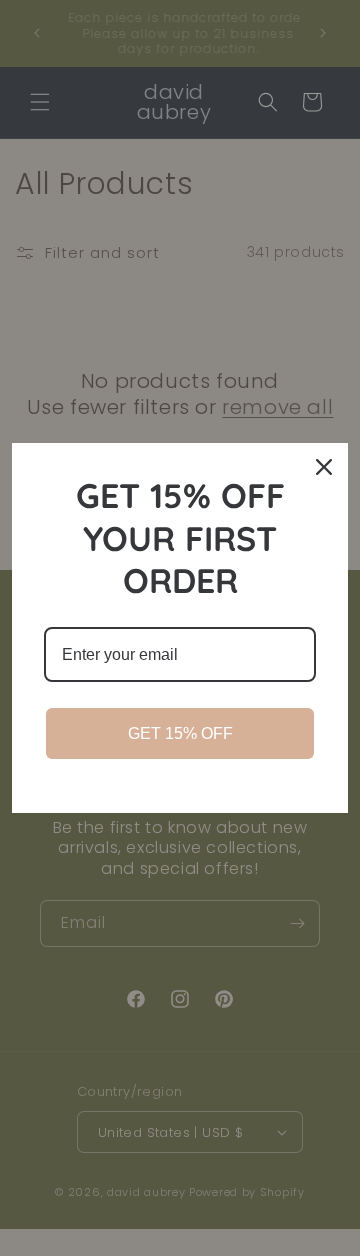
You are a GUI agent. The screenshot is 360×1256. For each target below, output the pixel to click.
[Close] (324, 467)
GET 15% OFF (180, 733)
